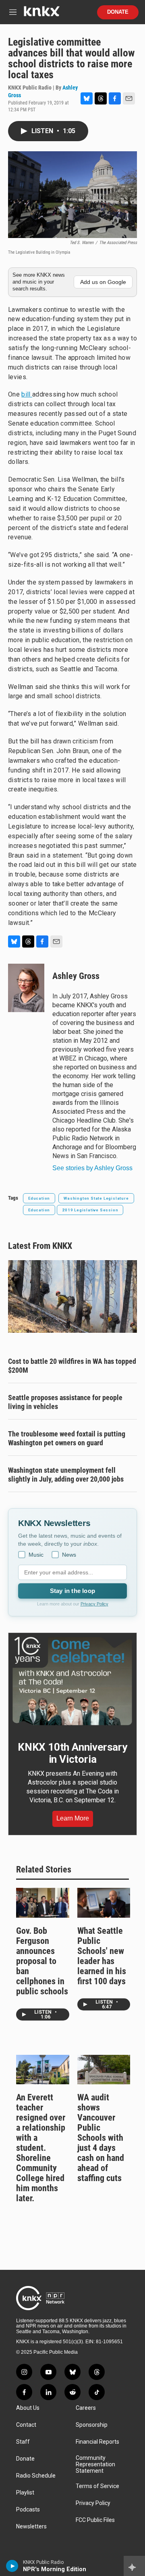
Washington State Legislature (96, 1198)
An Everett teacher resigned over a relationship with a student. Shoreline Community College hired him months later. (41, 2148)
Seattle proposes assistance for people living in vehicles (65, 1402)
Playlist (25, 2493)
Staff (23, 2442)
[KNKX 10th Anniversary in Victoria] (72, 1681)
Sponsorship (92, 2425)
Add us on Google (103, 282)
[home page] (41, 14)
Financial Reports (97, 2442)
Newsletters (31, 2527)
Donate (118, 12)
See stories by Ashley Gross (92, 1168)
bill (27, 394)
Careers (86, 2408)
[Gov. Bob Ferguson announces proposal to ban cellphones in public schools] (43, 1903)
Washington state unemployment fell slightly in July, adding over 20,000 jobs (66, 1475)
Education (39, 1198)
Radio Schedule (36, 2476)
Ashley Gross (76, 976)
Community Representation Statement (95, 2464)
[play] (12, 2566)
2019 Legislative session (90, 1210)
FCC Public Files (95, 2520)
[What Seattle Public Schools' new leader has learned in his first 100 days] (104, 1903)
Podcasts (28, 2510)
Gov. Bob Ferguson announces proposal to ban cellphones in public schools (42, 1961)
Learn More (73, 1818)
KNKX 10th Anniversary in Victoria (72, 1753)
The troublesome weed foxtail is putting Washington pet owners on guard (67, 1438)
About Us (28, 2408)
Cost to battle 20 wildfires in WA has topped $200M (72, 1366)
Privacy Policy (94, 1604)
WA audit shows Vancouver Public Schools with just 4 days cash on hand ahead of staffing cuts (101, 2138)
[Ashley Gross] (26, 988)
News (69, 1555)
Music (36, 1555)
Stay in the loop (72, 1591)
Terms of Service (97, 2486)
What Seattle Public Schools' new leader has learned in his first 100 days (102, 1956)
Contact (26, 2425)
